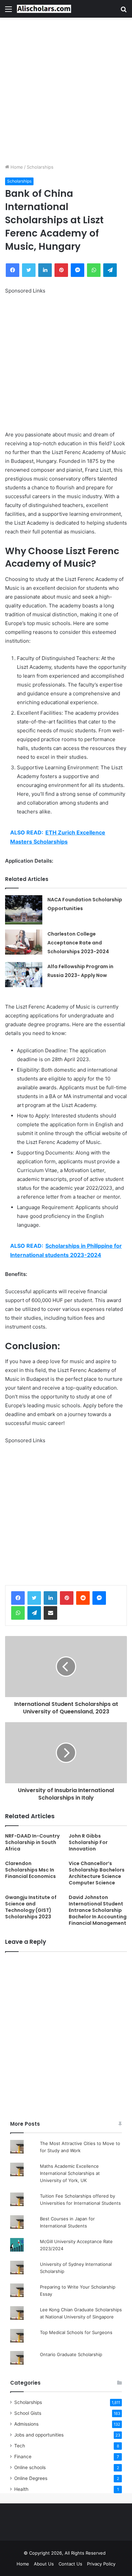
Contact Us (70, 2564)
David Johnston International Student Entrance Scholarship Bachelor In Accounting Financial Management (98, 1910)
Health (21, 2489)
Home (16, 167)
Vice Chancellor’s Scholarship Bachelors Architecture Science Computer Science (97, 1873)
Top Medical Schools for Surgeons (76, 2332)
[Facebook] (18, 1598)
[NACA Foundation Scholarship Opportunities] (24, 910)
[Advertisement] (66, 91)
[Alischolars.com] (44, 9)
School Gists (28, 2413)
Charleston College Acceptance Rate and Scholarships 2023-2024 (78, 943)
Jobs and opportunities (39, 2435)
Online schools (30, 2467)
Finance (23, 2457)
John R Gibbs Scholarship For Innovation (88, 1842)
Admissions (26, 2424)
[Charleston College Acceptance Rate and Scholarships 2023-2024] (24, 942)
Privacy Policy (101, 2564)
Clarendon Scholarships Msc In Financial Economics (30, 1870)
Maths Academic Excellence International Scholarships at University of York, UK (70, 2173)
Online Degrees (31, 2478)
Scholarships (40, 167)
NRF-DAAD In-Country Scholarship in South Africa (32, 1842)
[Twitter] (34, 1598)
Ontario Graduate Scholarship (71, 2354)
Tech (20, 2446)
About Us (44, 2564)
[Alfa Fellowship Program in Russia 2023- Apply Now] (24, 974)
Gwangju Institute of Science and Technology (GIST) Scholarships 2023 (31, 1907)
